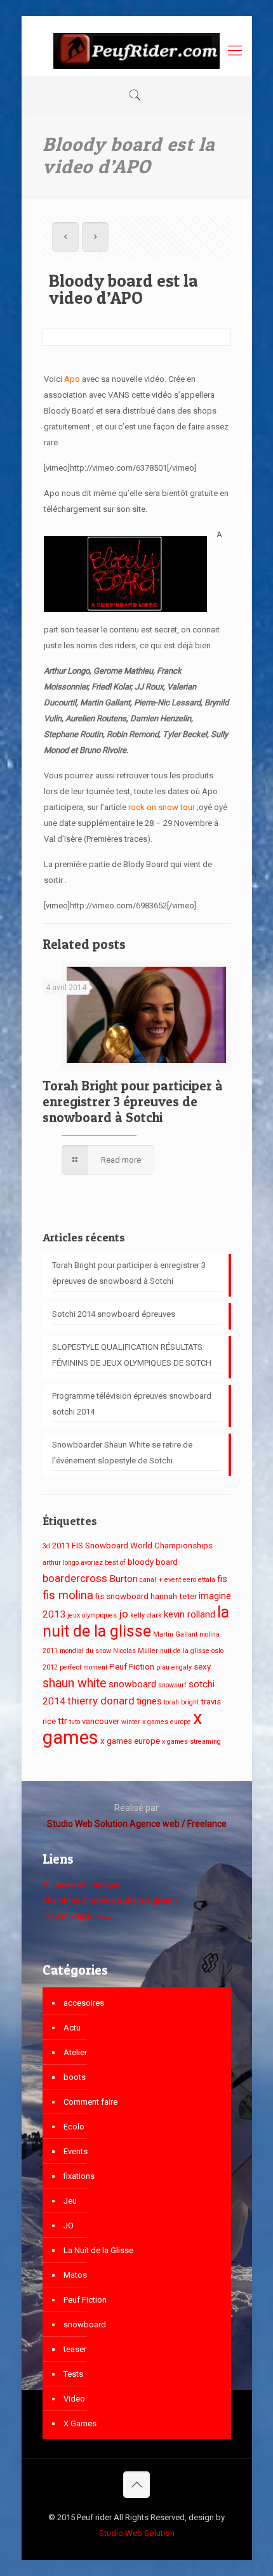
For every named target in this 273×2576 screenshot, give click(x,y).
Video (74, 2399)
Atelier (75, 2052)
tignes (149, 1701)
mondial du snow (85, 1651)
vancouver (101, 1721)
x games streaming (191, 1742)
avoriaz (92, 1563)
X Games (80, 2423)
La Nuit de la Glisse (98, 2250)
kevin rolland (190, 1614)
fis (222, 1579)
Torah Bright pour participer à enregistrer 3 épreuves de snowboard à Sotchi (133, 1102)
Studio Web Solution (137, 2533)
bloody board (153, 1562)
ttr (63, 1721)
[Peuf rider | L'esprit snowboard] (137, 51)
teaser (75, 2349)
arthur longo (61, 1563)
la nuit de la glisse (136, 1622)
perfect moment (83, 1667)
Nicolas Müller (136, 1651)
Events (76, 2151)
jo (123, 1614)
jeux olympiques (92, 1615)
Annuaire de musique (81, 1884)
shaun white (75, 1683)
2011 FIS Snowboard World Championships (132, 1546)
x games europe (130, 1741)
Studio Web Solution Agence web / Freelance (137, 1824)
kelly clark (146, 1615)
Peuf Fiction (132, 1667)
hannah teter (174, 1596)
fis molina (68, 1595)
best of (115, 1563)
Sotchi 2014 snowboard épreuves (114, 1314)
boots (75, 2077)
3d (46, 1546)
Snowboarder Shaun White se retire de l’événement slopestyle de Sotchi (122, 1453)
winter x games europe (156, 1722)
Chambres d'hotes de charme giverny (110, 1900)
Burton (123, 1579)
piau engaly (174, 1667)
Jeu (70, 2201)
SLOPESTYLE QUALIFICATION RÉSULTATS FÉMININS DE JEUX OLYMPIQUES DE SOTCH (132, 1355)
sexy (202, 1667)
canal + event (160, 1580)
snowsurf (172, 1685)
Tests (73, 2374)
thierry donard (101, 1701)
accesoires (84, 2003)
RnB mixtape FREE (77, 1916)
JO (69, 2226)
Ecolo (74, 2127)
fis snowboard (122, 1596)
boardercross (75, 1578)
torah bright (181, 1702)
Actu (72, 2028)
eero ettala (199, 1580)
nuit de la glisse (185, 1651)
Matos (75, 2275)
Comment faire (90, 2102)
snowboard (132, 1684)
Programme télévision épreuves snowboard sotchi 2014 (132, 1404)
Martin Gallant (175, 1634)
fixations (79, 2176)
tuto (75, 1722)
